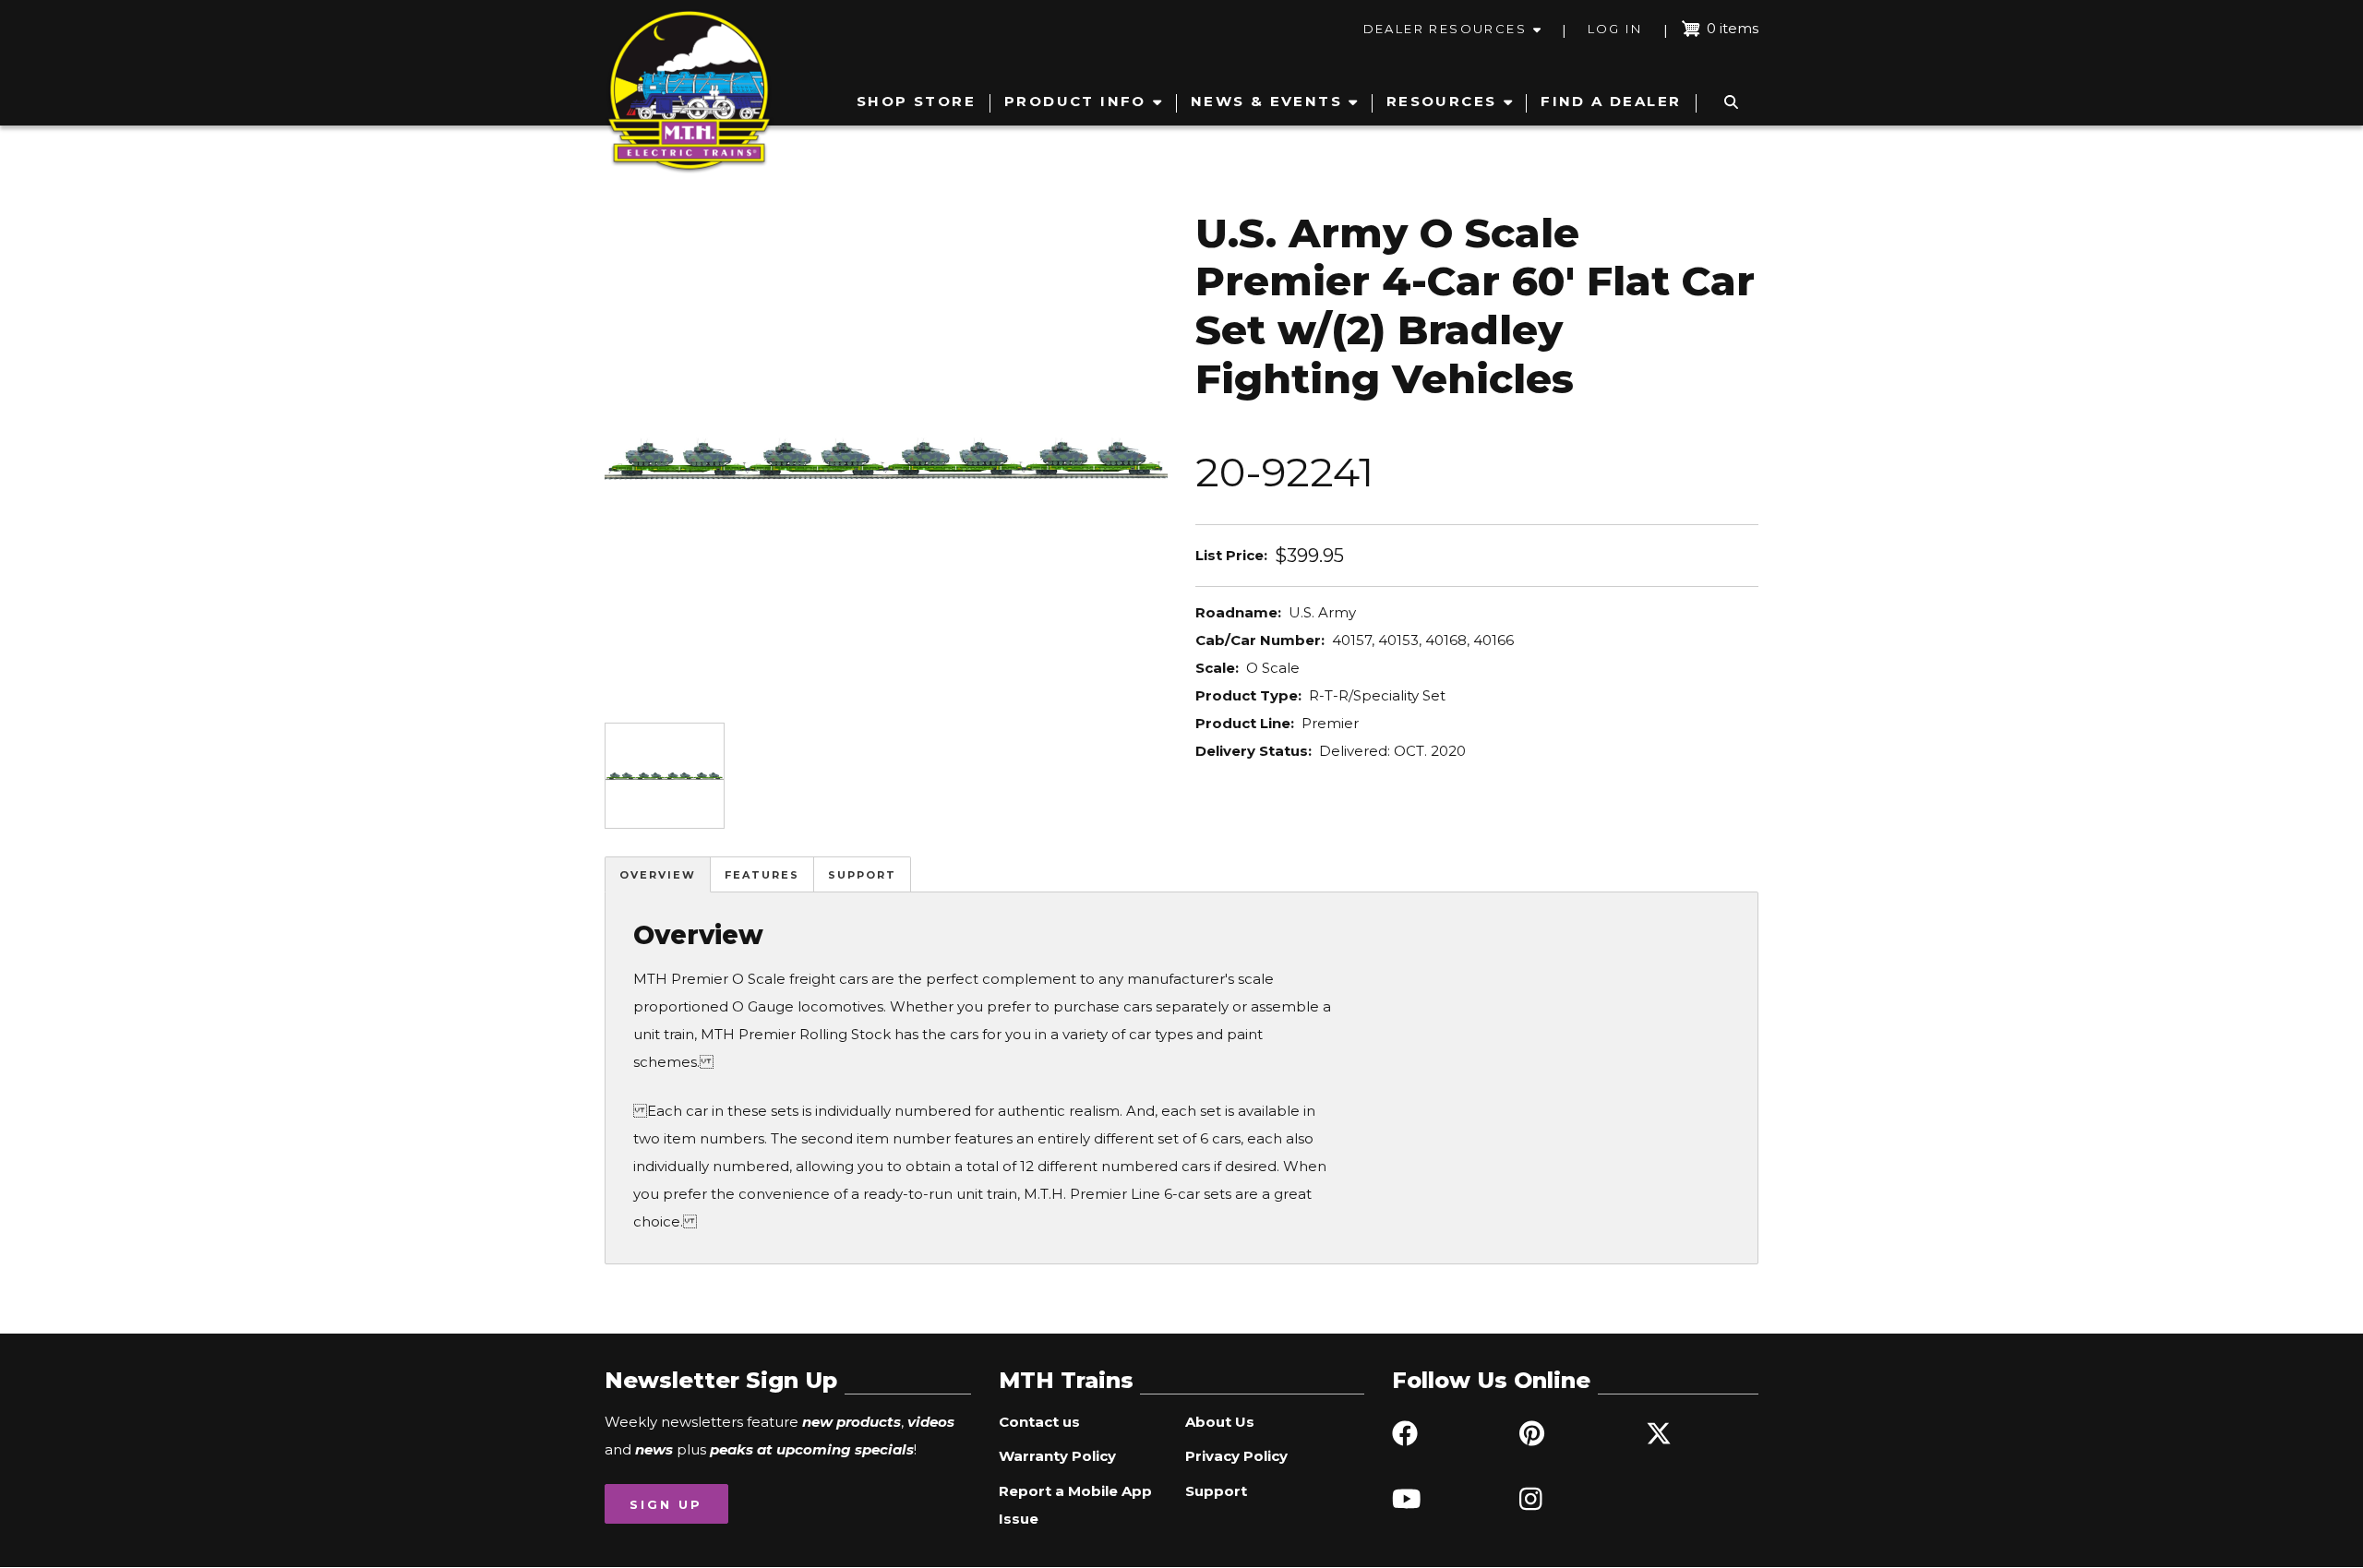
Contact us (1039, 1422)
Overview (658, 875)
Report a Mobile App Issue (1075, 1505)
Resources (1442, 101)
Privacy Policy (1236, 1456)
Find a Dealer (1611, 101)
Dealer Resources (1445, 29)
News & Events (1266, 101)
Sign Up (666, 1504)
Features (762, 875)
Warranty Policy (1057, 1456)
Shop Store (916, 101)
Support (862, 875)
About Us (1220, 1422)
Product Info (1075, 101)
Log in (1615, 29)
